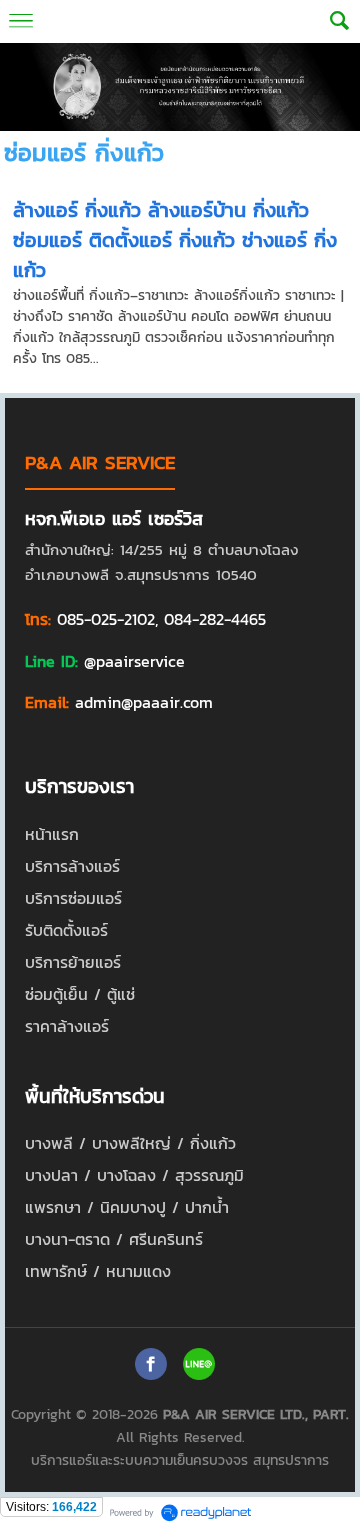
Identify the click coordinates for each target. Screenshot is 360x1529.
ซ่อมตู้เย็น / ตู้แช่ (80, 994)
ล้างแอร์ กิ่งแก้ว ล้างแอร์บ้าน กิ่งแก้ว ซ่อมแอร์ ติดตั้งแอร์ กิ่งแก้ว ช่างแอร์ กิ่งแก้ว (175, 240)
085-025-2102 (106, 619)
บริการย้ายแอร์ (73, 962)
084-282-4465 (215, 619)
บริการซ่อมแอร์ (73, 898)
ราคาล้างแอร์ (67, 1026)
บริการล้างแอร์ (72, 866)
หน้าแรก (52, 834)
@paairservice (134, 661)
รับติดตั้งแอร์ (66, 930)
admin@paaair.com (144, 702)
